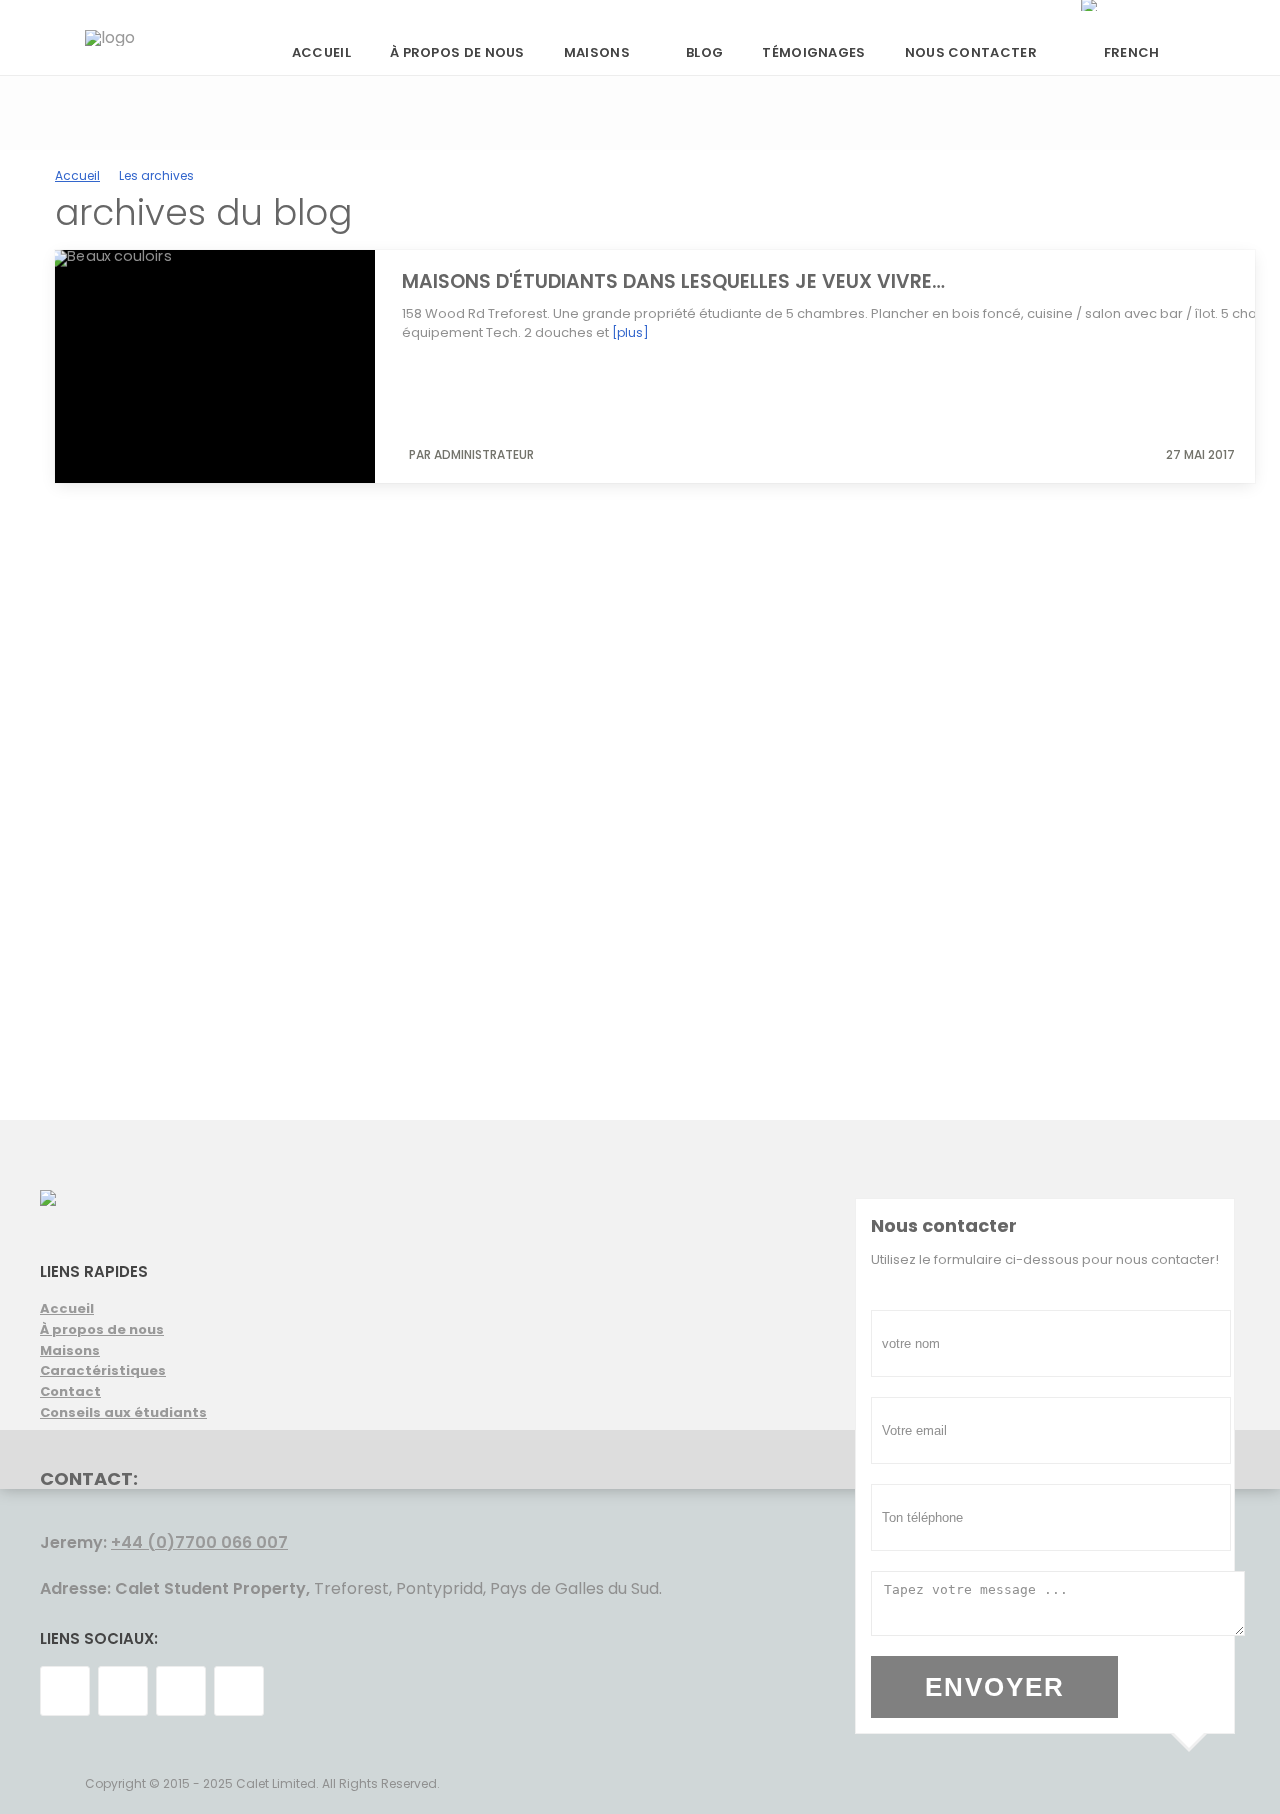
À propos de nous (457, 52)
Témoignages (813, 52)
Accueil (321, 52)
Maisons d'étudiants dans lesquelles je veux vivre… (673, 281)
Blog (704, 52)
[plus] (630, 332)
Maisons (597, 52)
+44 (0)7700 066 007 (199, 1542)
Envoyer (995, 1687)
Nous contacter (971, 52)
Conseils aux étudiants (123, 1412)
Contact (70, 1391)
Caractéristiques (103, 1370)
